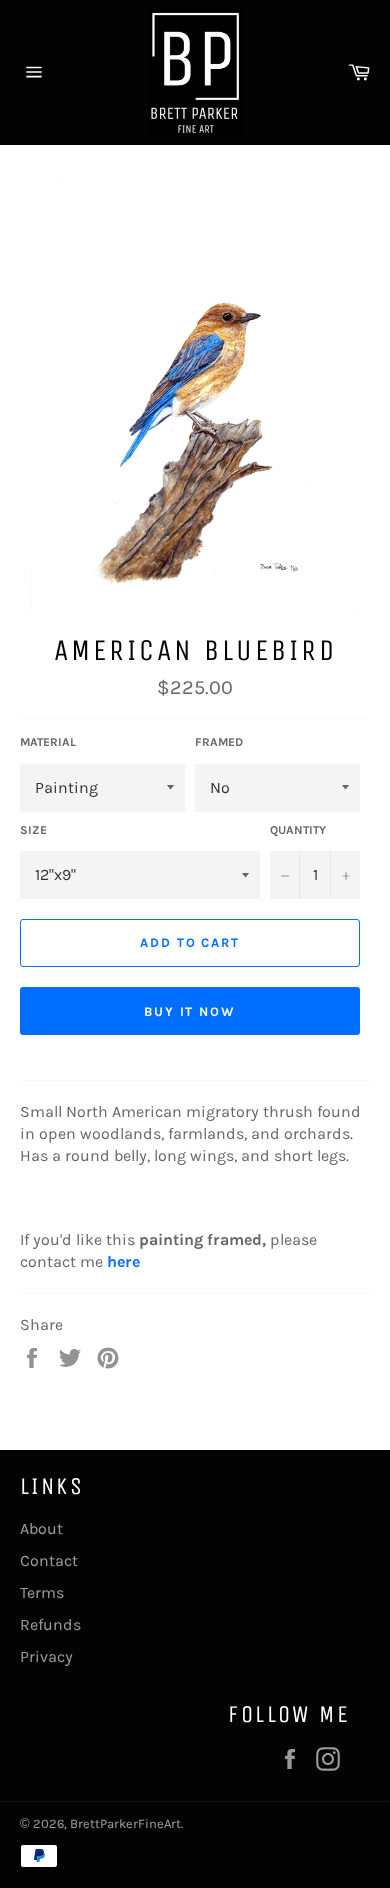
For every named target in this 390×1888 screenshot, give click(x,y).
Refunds (50, 1624)
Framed (219, 742)
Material (48, 742)
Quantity (298, 830)
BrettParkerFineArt (125, 1823)
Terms (42, 1592)
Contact (49, 1560)
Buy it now (190, 1011)
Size (33, 830)
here (123, 1261)
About (41, 1528)
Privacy (46, 1656)
